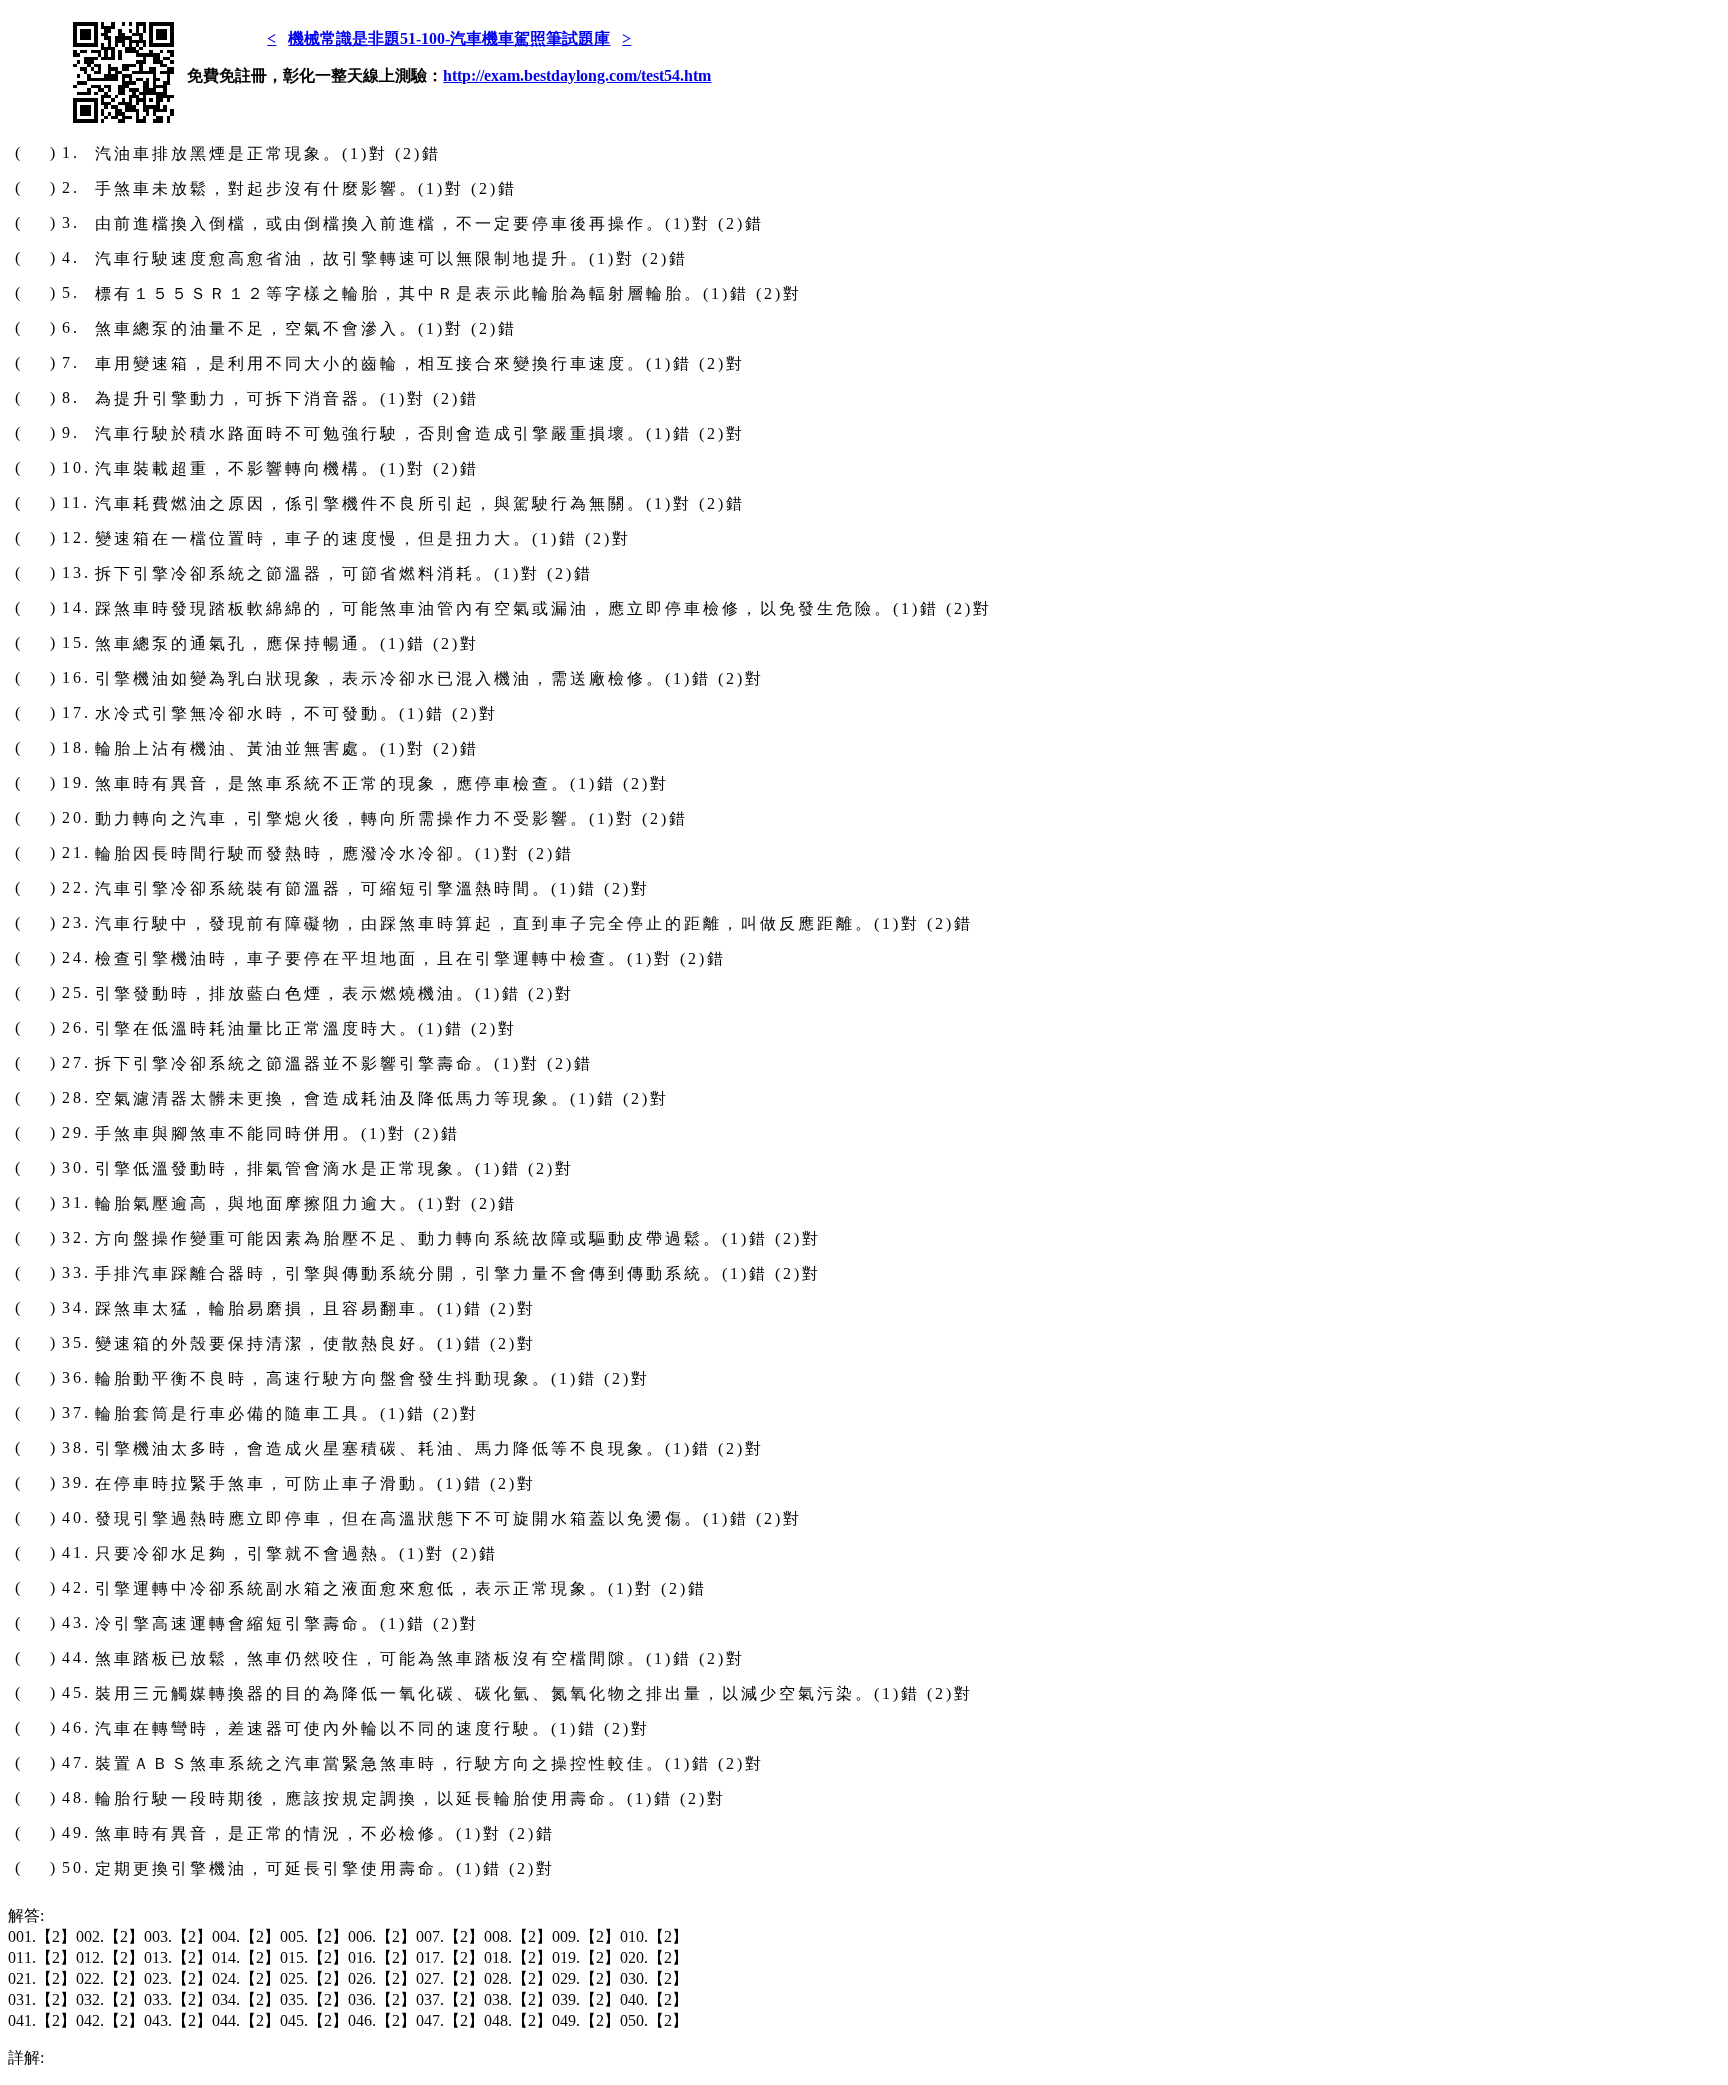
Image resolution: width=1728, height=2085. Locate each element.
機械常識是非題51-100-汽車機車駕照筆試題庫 (449, 38)
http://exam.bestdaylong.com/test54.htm (577, 75)
